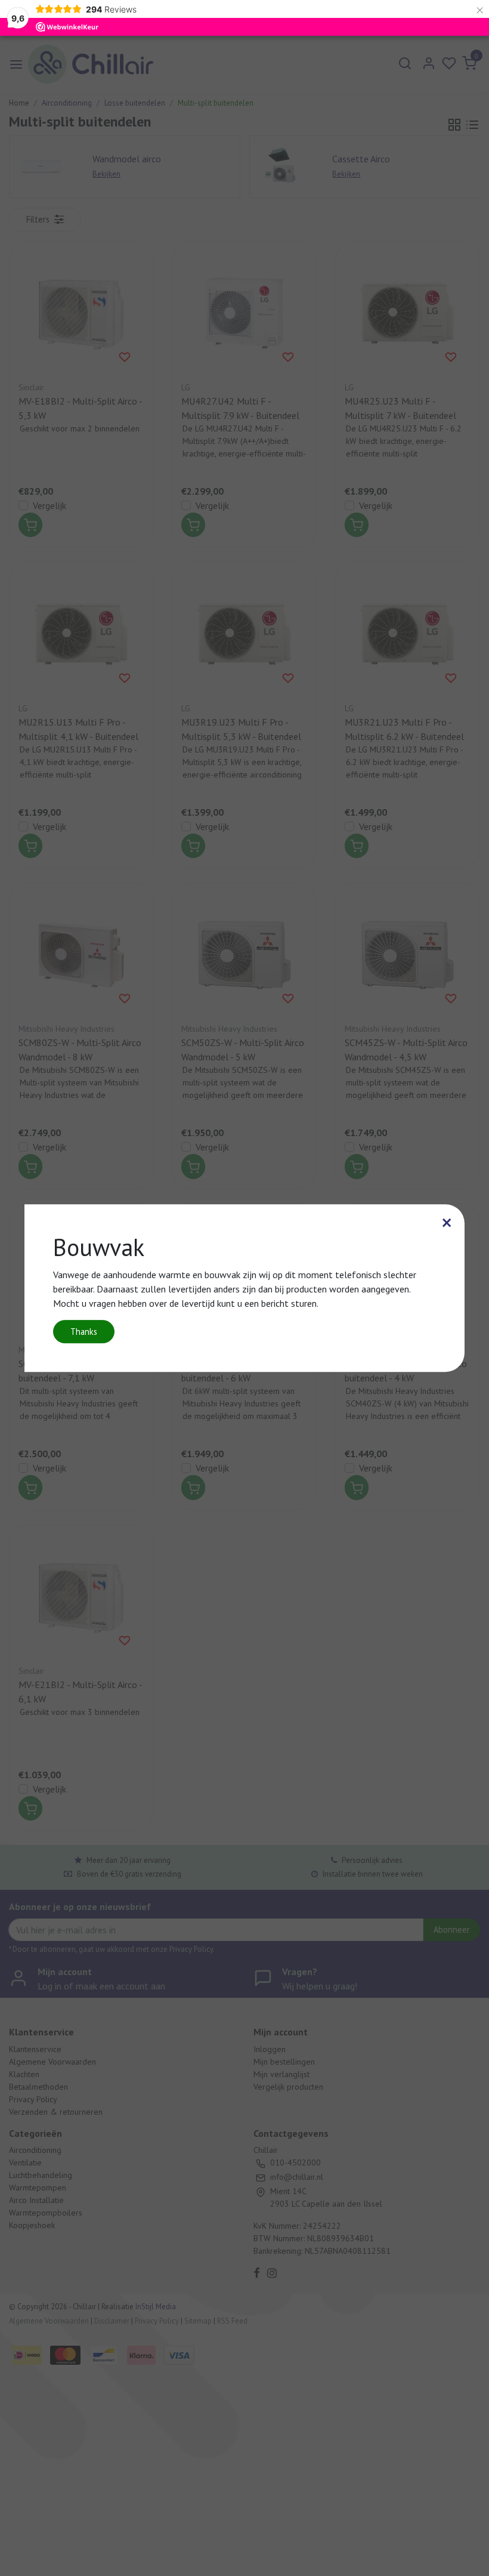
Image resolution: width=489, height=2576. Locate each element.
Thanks (84, 1332)
